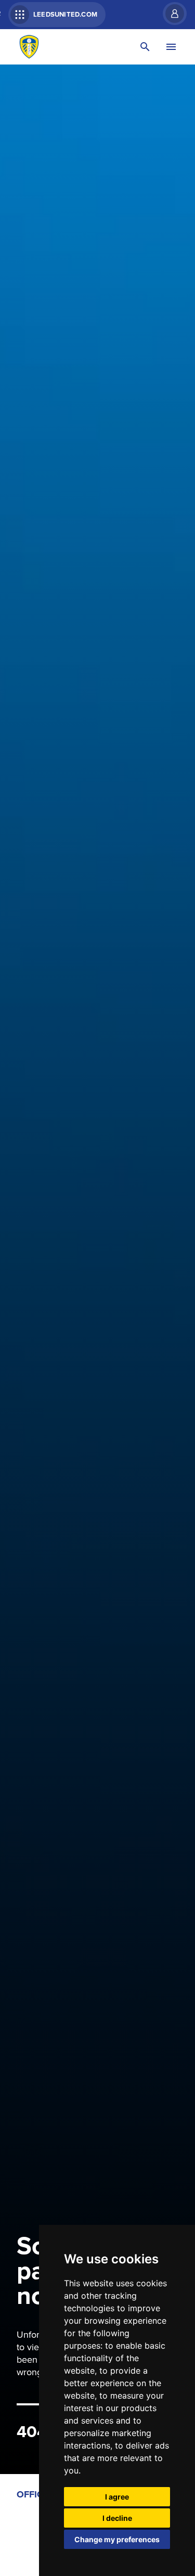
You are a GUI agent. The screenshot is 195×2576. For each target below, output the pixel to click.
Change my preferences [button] (117, 2539)
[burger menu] (171, 47)
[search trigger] (145, 47)
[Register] (170, 14)
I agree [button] (117, 2497)
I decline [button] (117, 2518)
